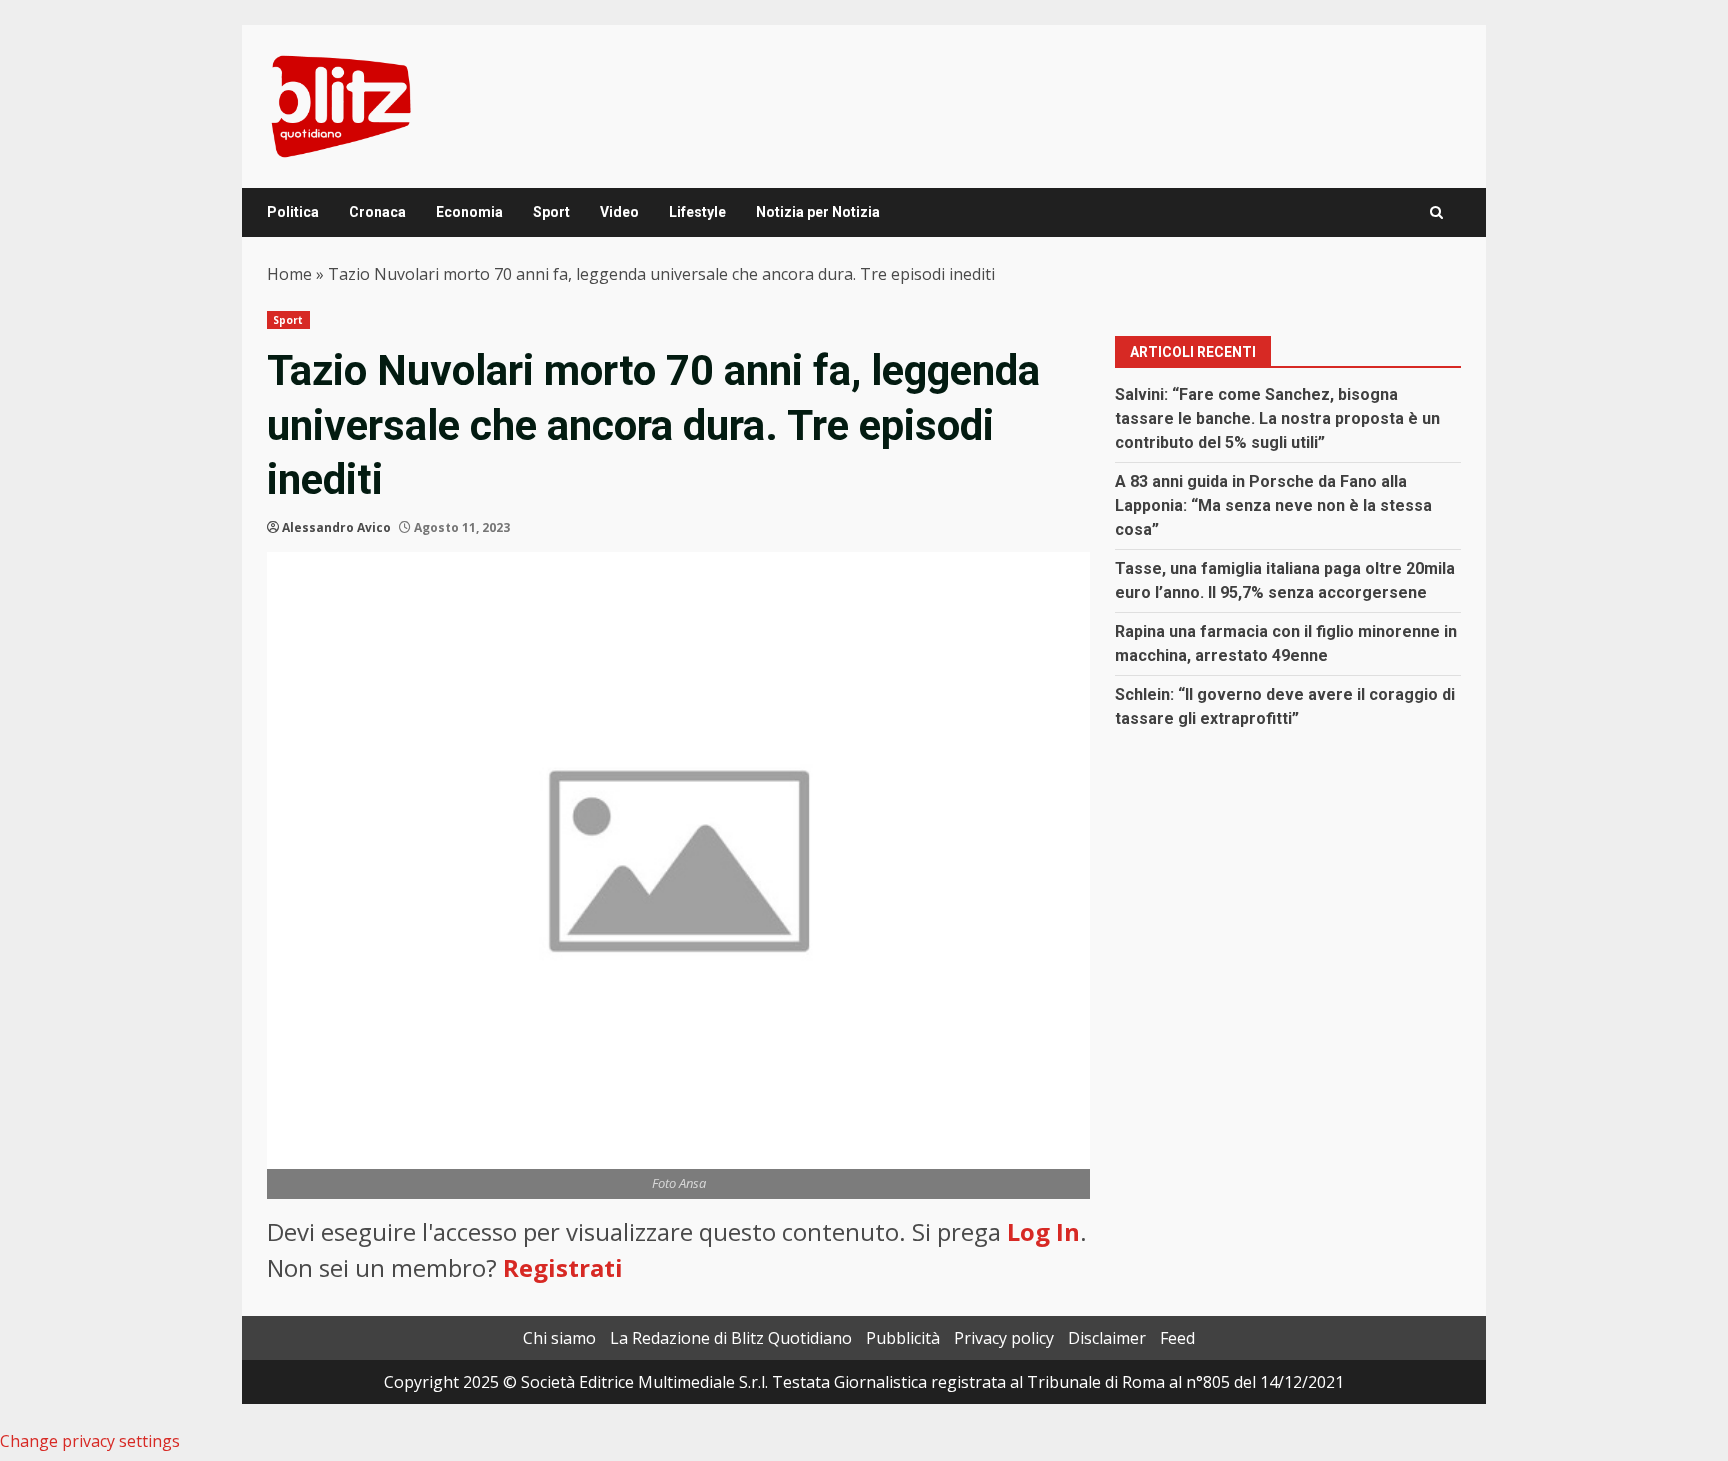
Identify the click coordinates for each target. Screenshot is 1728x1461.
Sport (551, 212)
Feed (1177, 1338)
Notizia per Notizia (818, 212)
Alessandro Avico (336, 527)
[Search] (1436, 212)
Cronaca (377, 212)
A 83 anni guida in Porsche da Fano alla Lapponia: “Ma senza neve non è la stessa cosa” (1273, 505)
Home (289, 274)
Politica (293, 212)
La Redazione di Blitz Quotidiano (731, 1338)
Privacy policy (1004, 1338)
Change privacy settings (90, 1441)
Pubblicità (903, 1338)
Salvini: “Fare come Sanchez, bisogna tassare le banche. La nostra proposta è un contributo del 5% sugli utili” (1277, 418)
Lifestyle (697, 212)
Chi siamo (559, 1338)
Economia (469, 212)
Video (619, 212)
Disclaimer (1107, 1338)
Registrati (563, 1267)
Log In (1043, 1231)
